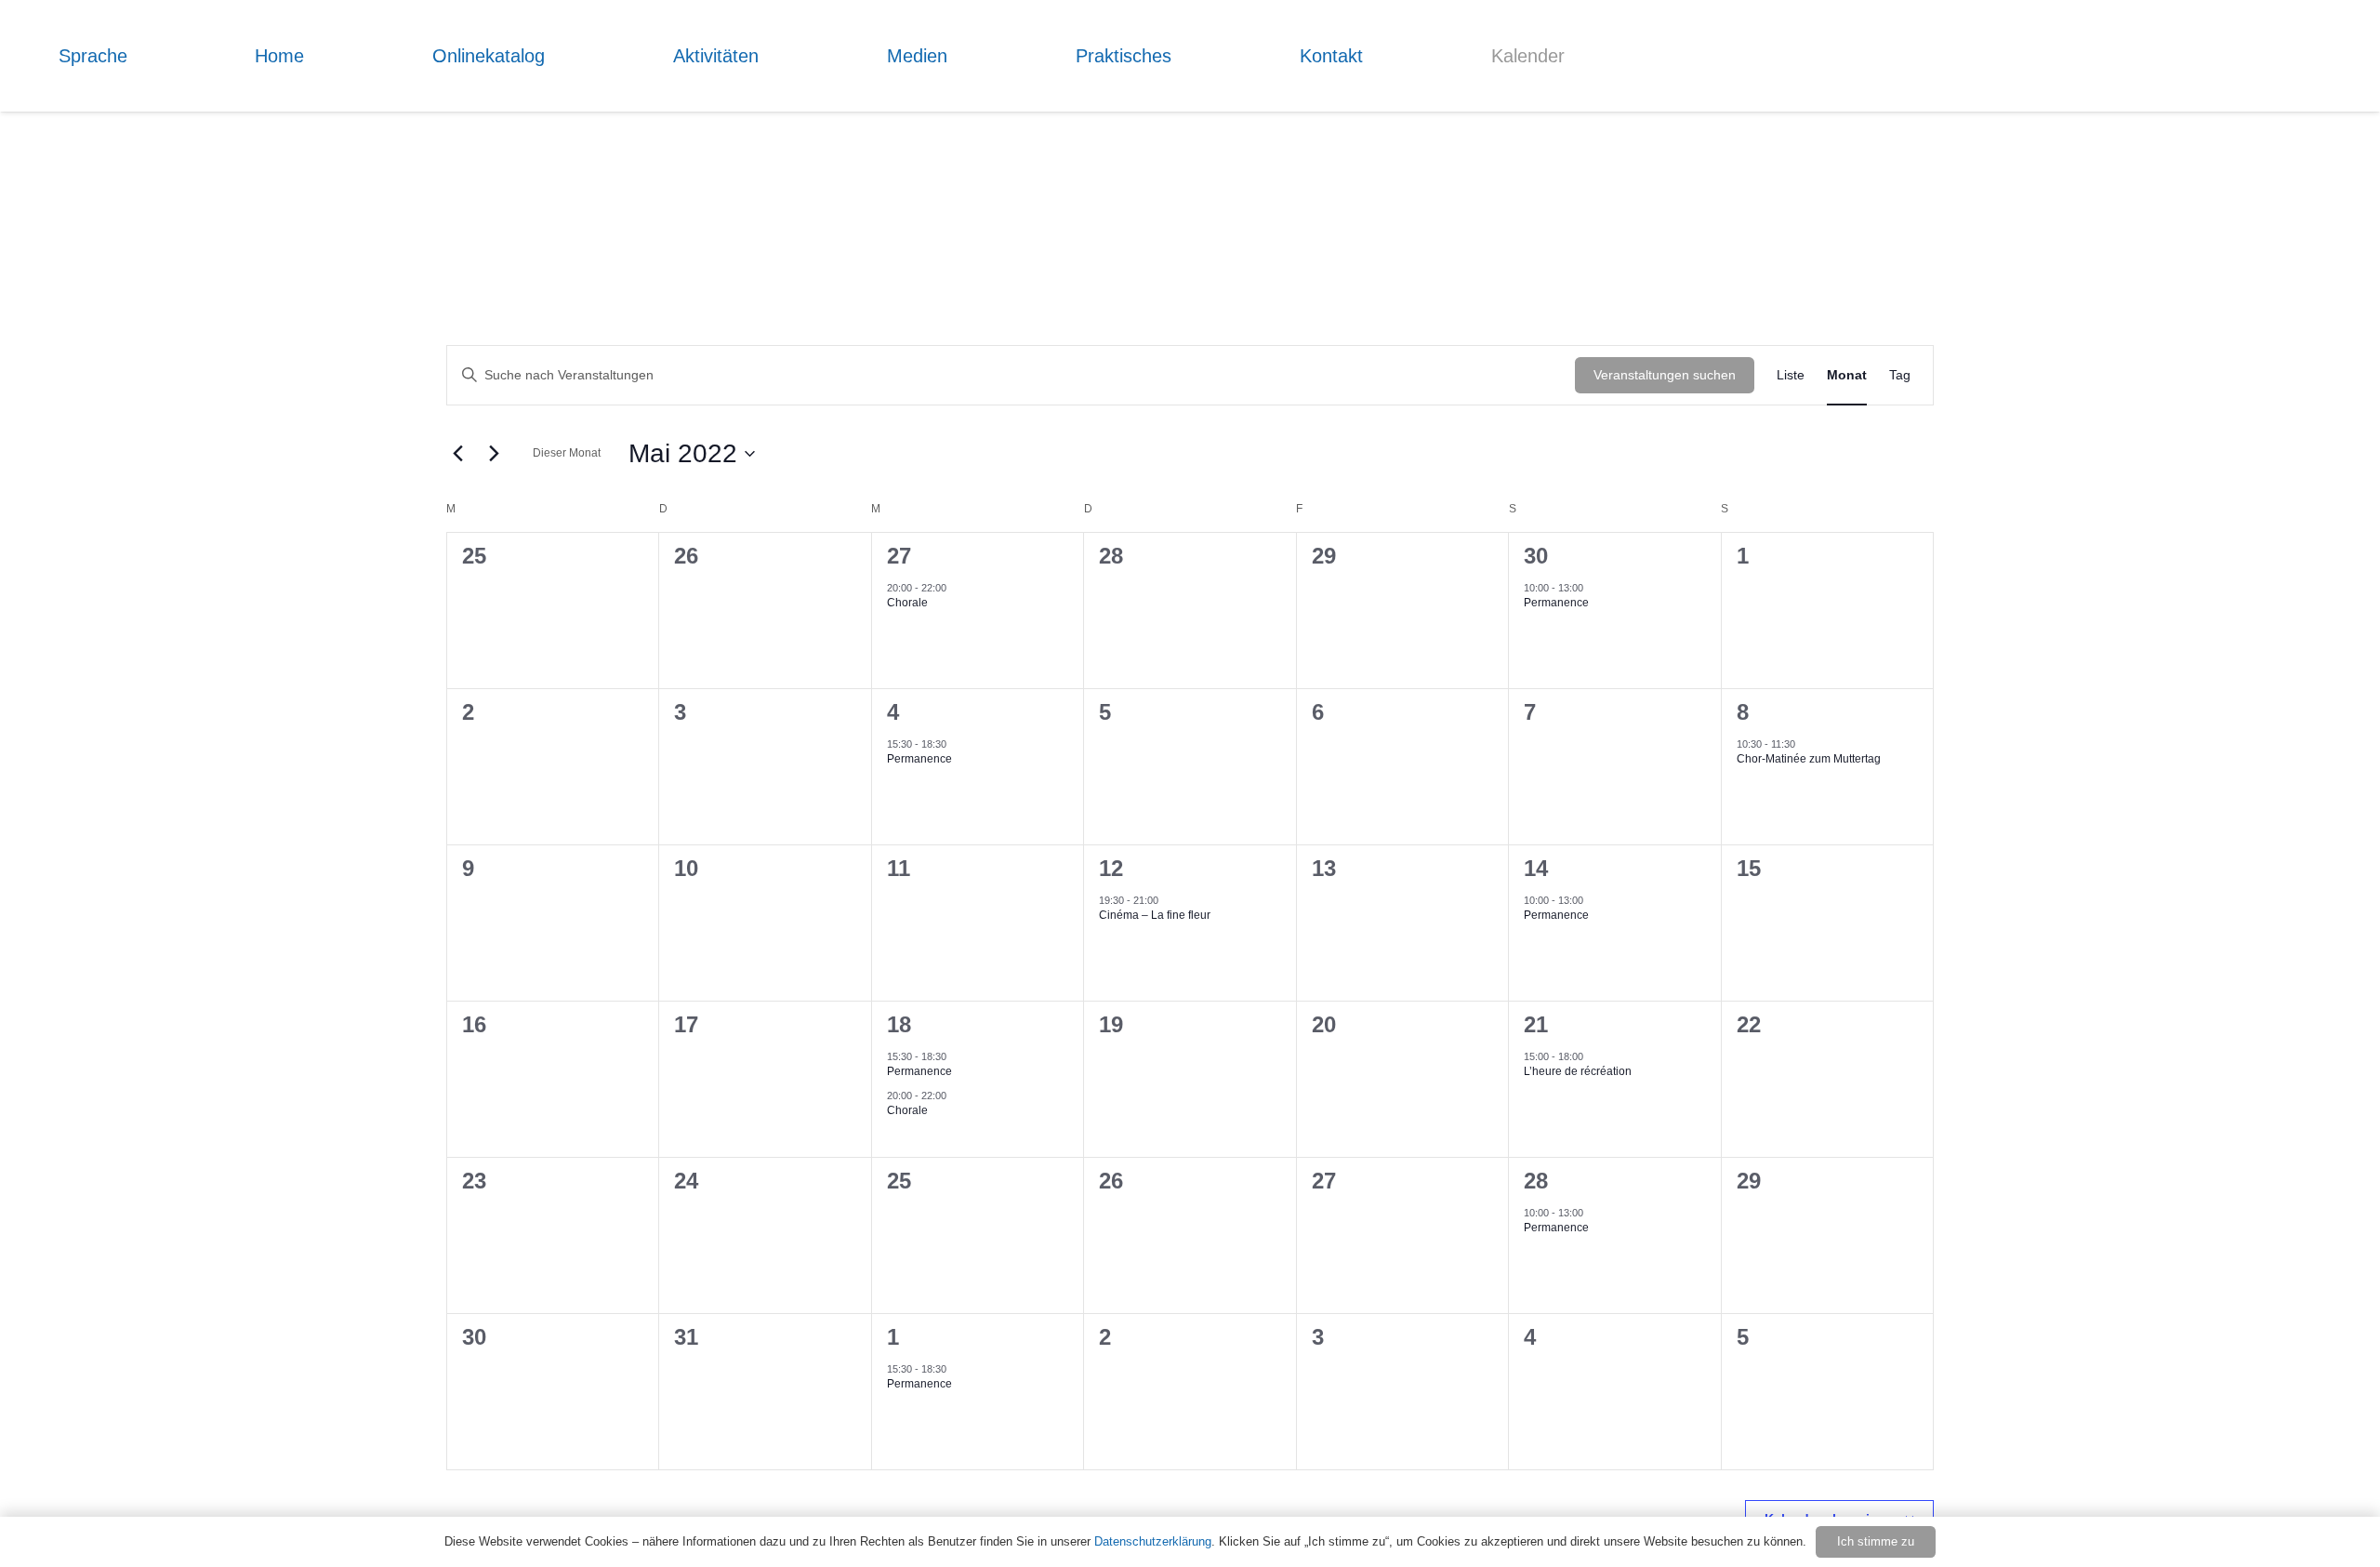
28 (1536, 1181)
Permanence (1556, 603)
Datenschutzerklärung (1153, 1541)
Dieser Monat (567, 453)
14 (1536, 868)
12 (1111, 868)
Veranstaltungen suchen (1665, 375)
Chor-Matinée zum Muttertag (1809, 759)
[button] (141, 56)
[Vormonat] (457, 454)
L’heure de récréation (1578, 1071)
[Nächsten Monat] (494, 454)
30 (1536, 556)
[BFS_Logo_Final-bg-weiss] (2268, 112)
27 (899, 556)
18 (899, 1024)
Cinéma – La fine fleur (1155, 915)
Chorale (907, 603)
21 (1536, 1024)
